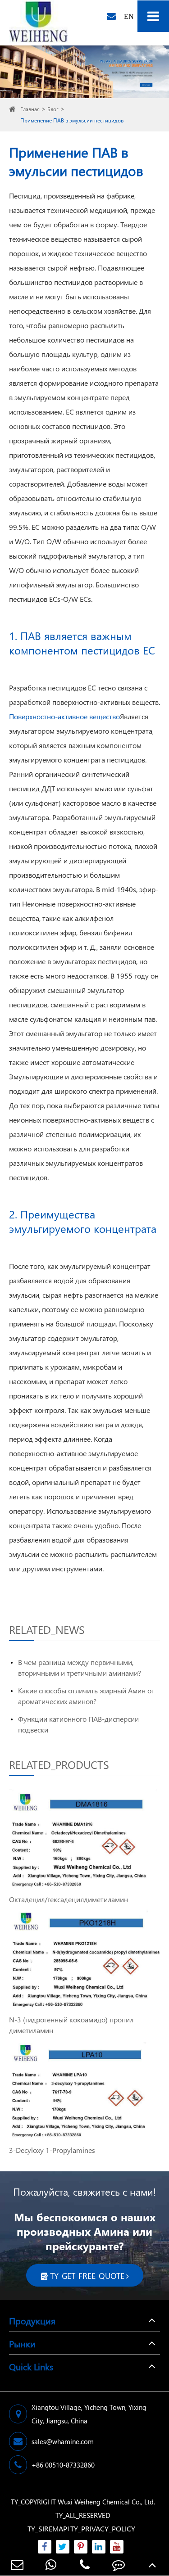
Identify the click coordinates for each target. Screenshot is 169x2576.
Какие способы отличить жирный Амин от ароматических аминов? (86, 1696)
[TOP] (152, 2565)
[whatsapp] (51, 2565)
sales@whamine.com (63, 2441)
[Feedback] (118, 2565)
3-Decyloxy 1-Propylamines (52, 2150)
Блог (53, 109)
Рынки (22, 2343)
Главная (30, 109)
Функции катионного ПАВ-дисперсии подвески (78, 1724)
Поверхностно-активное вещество (64, 716)
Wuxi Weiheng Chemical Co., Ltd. (106, 2502)
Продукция (32, 2320)
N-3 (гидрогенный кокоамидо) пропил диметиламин (71, 2025)
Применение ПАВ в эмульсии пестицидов (72, 120)
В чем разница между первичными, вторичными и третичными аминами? (80, 1667)
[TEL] (84, 2565)
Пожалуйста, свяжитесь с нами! (84, 2192)
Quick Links (31, 2366)
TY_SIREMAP (47, 2529)
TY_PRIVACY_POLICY (103, 2529)
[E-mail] (17, 2565)
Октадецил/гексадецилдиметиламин (69, 1899)
